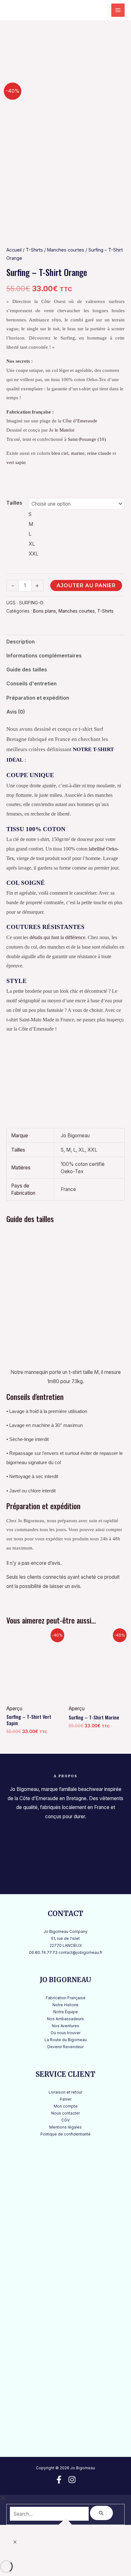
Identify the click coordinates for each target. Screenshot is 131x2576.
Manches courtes (66, 250)
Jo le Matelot (62, 430)
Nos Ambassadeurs (65, 2019)
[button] (15, 2542)
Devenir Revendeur (65, 2047)
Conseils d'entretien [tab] (31, 684)
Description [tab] (21, 642)
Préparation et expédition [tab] (38, 698)
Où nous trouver (65, 2033)
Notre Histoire (65, 2005)
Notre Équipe (66, 2012)
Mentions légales (65, 2127)
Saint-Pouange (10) (87, 439)
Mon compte (66, 2106)
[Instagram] (72, 2480)
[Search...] (50, 2514)
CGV (65, 2120)
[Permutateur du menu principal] (118, 10)
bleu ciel (60, 453)
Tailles (14, 503)
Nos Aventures (65, 2026)
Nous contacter (65, 2113)
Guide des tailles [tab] (27, 670)
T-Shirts (34, 250)
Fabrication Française (66, 1998)
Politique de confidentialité (65, 2134)
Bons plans (45, 611)
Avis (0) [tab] (16, 712)
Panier (66, 2099)
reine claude (99, 453)
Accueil (14, 250)
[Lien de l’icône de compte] (100, 10)
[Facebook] (59, 2480)
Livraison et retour (65, 2092)
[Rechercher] (101, 2513)
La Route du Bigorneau (66, 2040)
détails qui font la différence (57, 937)
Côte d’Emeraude (80, 421)
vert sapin (16, 462)
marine (78, 453)
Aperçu (14, 1708)
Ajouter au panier (86, 585)
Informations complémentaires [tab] (44, 656)
